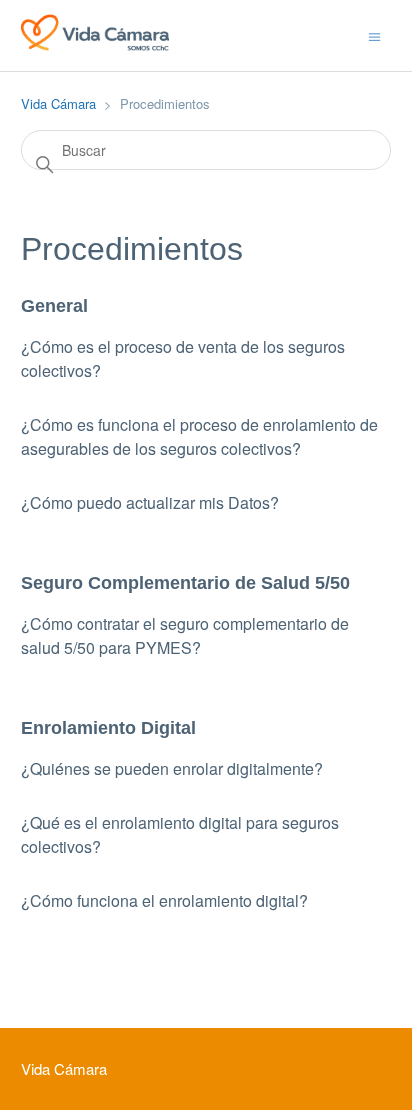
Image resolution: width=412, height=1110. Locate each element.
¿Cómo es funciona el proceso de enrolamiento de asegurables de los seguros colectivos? (199, 436)
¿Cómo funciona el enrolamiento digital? (164, 900)
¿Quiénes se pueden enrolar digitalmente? (172, 768)
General (54, 306)
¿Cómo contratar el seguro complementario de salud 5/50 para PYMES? (185, 635)
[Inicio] (95, 44)
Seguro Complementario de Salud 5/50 (185, 583)
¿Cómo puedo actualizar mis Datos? (150, 502)
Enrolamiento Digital (108, 728)
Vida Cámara (58, 103)
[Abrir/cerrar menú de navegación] (374, 35)
